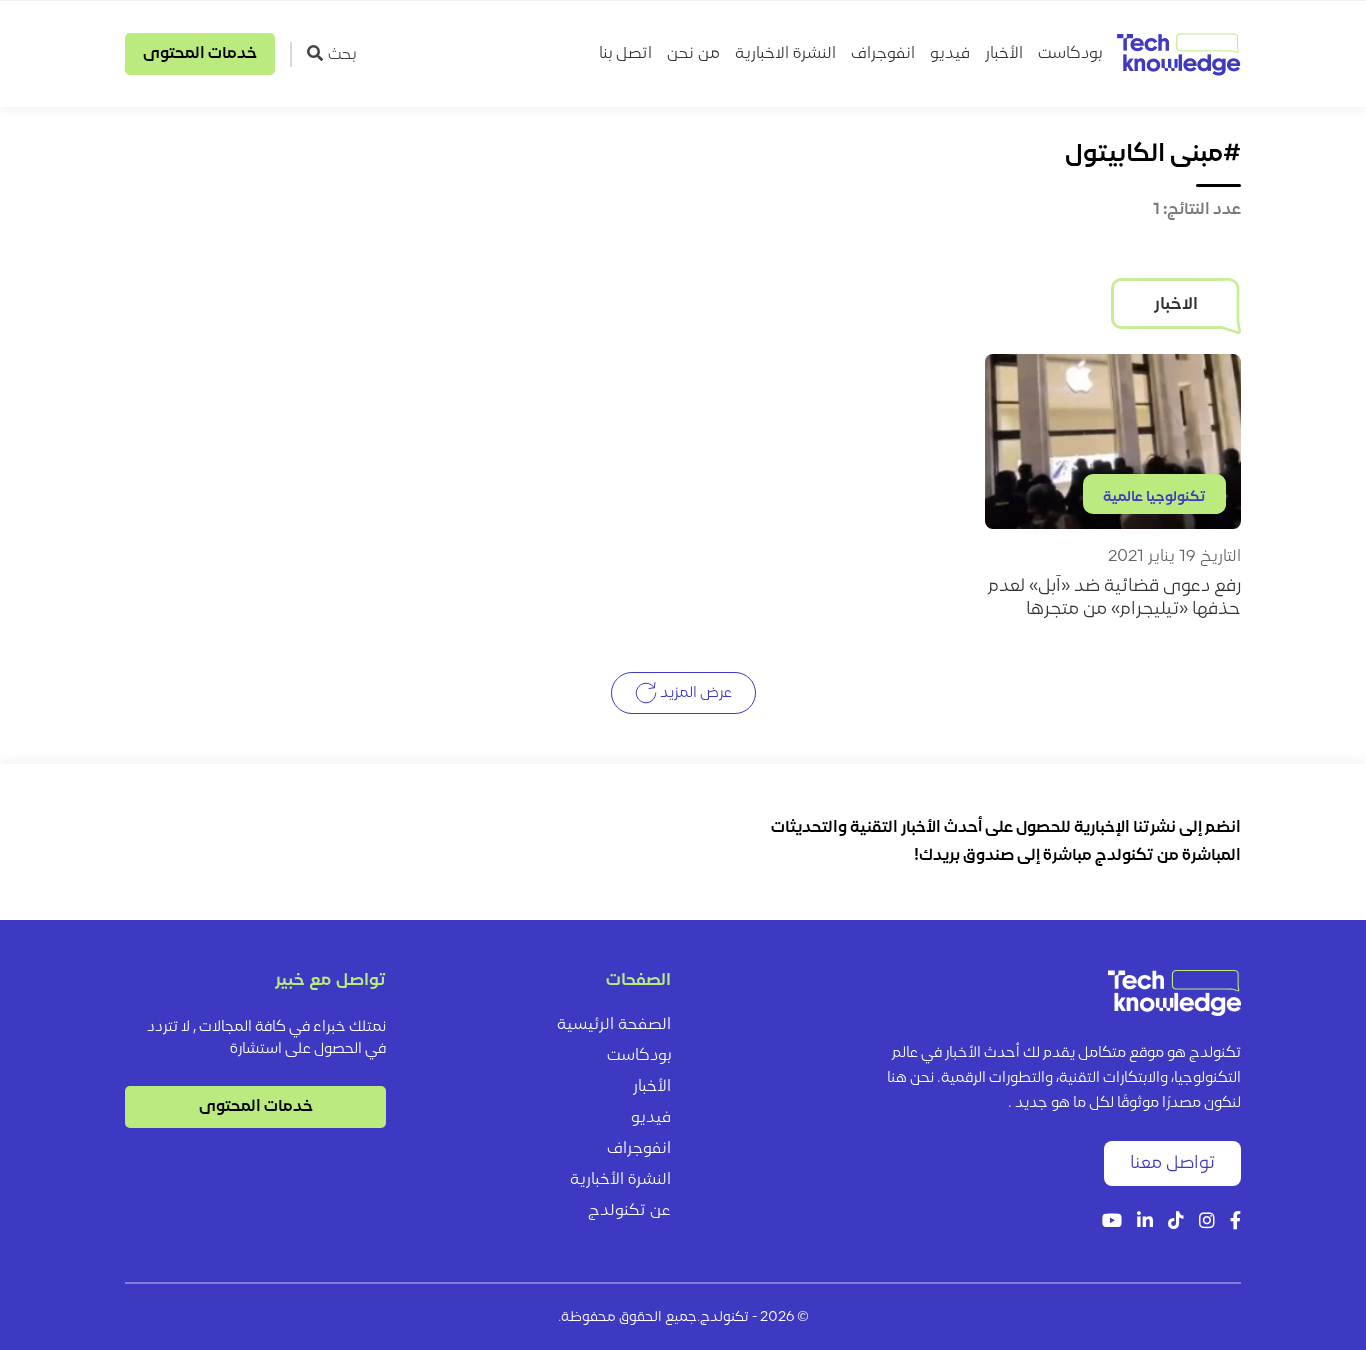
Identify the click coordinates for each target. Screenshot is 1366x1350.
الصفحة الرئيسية (614, 1025)
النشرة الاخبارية (785, 54)
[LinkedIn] (1145, 1222)
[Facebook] (1235, 1222)
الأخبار (1004, 54)
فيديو (950, 54)
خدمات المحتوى (200, 54)
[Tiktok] (1176, 1222)
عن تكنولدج (629, 1211)
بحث (342, 55)
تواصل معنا (1172, 1163)
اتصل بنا (625, 54)
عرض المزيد (694, 693)
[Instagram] (1207, 1222)
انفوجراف (883, 54)
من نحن (693, 54)
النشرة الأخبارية (620, 1180)
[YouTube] (1112, 1222)
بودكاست (1070, 54)
